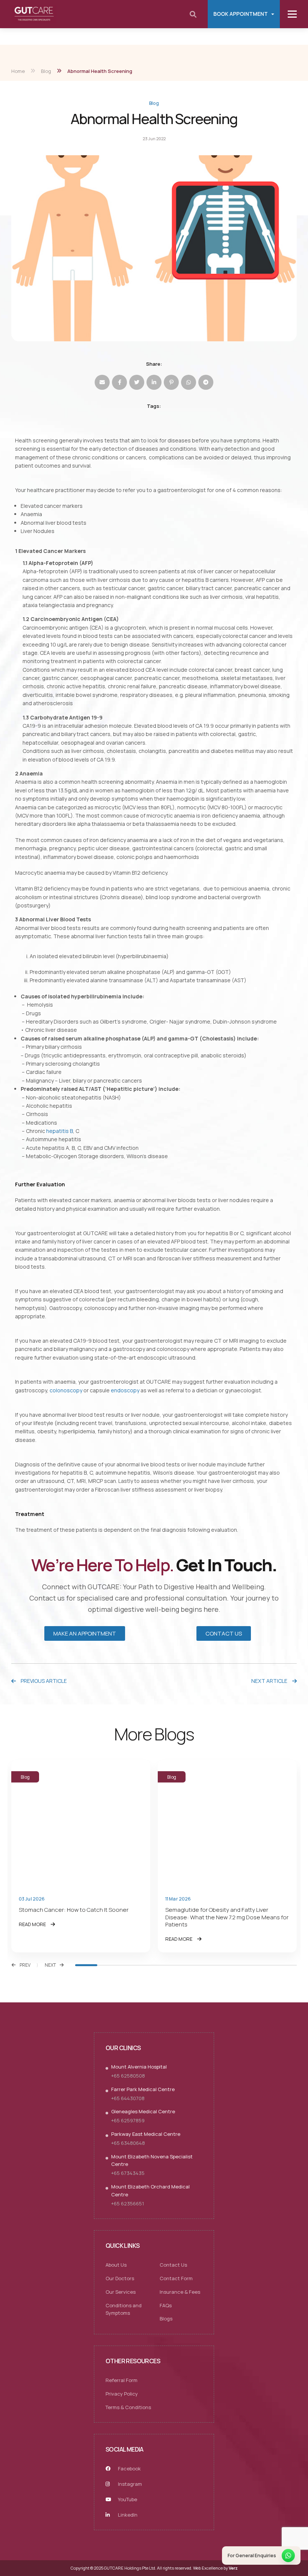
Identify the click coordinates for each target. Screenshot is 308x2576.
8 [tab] (241, 1965)
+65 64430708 (128, 2098)
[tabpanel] (81, 1856)
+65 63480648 (128, 2143)
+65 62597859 (128, 2120)
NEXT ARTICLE (270, 1681)
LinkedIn (127, 2515)
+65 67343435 (128, 2173)
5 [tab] (175, 1965)
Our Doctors (120, 2278)
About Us (116, 2265)
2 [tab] (108, 1965)
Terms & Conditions (128, 2407)
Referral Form (122, 2380)
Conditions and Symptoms (124, 2309)
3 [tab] (131, 1965)
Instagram (129, 2484)
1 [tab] (86, 1965)
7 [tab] (219, 1965)
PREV (25, 1965)
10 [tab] (286, 1965)
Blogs (166, 2319)
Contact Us (173, 2265)
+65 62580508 (128, 2076)
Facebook (129, 2468)
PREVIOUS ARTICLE (43, 1681)
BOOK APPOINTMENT (241, 14)
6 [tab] (197, 1965)
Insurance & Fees (180, 2292)
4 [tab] (153, 1965)
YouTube (127, 2499)
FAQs (166, 2305)
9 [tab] (263, 1965)
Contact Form (176, 2278)
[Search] (193, 14)
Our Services (121, 2292)
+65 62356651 (128, 2203)
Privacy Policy (122, 2394)
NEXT (50, 1965)
